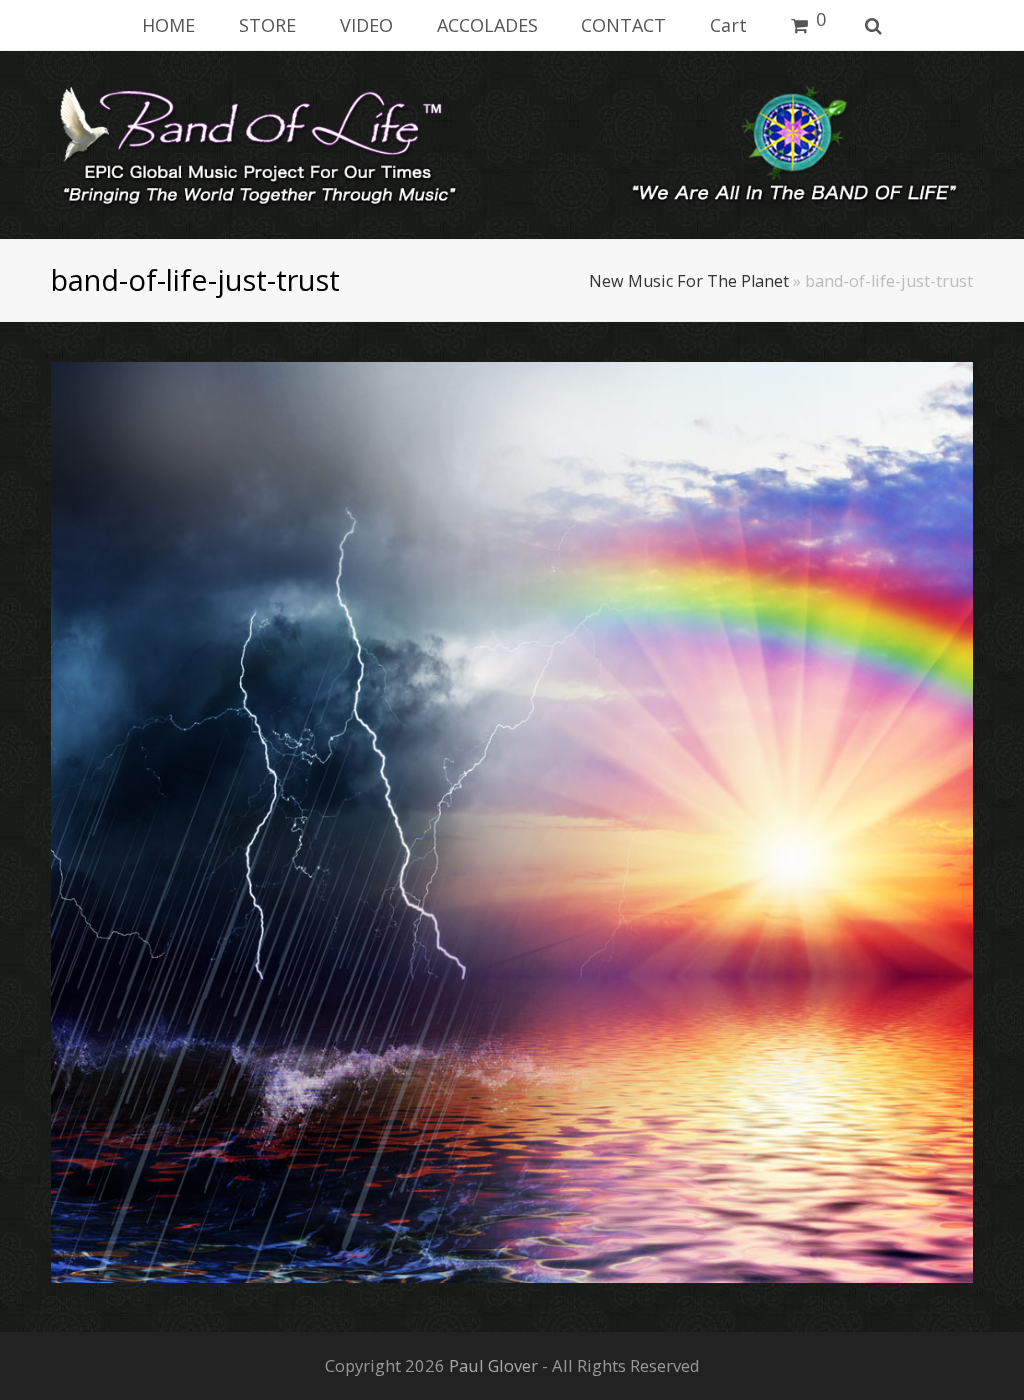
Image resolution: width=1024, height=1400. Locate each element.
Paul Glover (493, 1365)
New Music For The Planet (689, 281)
